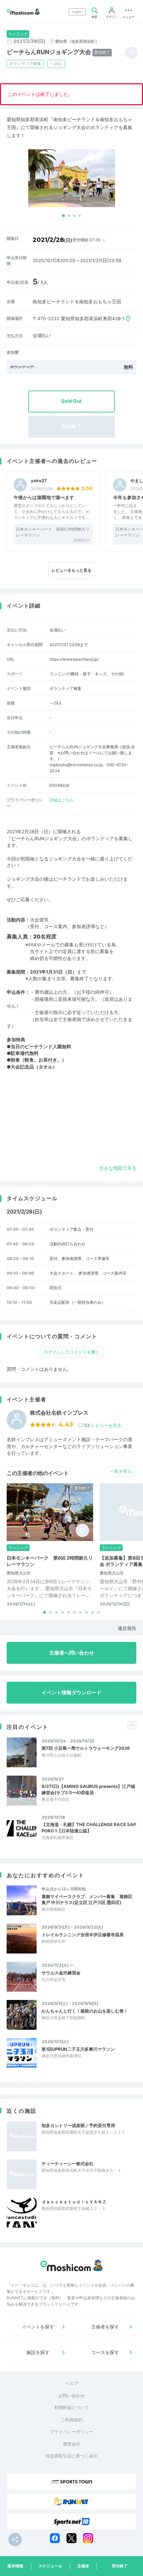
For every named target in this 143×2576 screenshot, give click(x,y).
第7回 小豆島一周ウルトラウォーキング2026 (86, 1748)
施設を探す (38, 2352)
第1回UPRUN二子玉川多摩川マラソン (78, 2049)
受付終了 (120, 2566)
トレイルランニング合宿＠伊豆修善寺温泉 (83, 1935)
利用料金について (71, 2407)
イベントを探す (38, 2327)
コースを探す (105, 2352)
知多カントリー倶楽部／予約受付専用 (78, 2125)
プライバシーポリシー (71, 2432)
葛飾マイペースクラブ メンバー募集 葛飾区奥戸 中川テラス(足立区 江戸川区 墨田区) (87, 1899)
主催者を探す (105, 2327)
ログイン (112, 17)
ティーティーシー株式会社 (68, 2164)
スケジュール (50, 2566)
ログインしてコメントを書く (72, 1352)
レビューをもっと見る (71, 570)
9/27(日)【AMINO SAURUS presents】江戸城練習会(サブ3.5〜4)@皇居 (88, 1789)
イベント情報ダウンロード (71, 1693)
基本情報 (15, 2566)
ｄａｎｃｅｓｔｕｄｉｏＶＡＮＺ (74, 2202)
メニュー (128, 17)
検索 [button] (94, 17)
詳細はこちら (62, 800)
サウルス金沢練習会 (61, 1973)
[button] (64, 216)
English (77, 12)
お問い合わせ (71, 2395)
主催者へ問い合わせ (72, 1653)
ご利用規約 (72, 2420)
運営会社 (71, 2444)
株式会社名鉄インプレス (59, 1413)
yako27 (39, 481)
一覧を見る (121, 1471)
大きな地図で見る (118, 1168)
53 (103, 1425)
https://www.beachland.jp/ (74, 659)
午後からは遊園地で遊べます (44, 497)
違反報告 (127, 1628)
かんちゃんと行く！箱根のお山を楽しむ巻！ (85, 2011)
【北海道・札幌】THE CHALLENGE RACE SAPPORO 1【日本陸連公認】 (89, 1827)
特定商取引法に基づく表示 (71, 2456)
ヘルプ (72, 2383)
